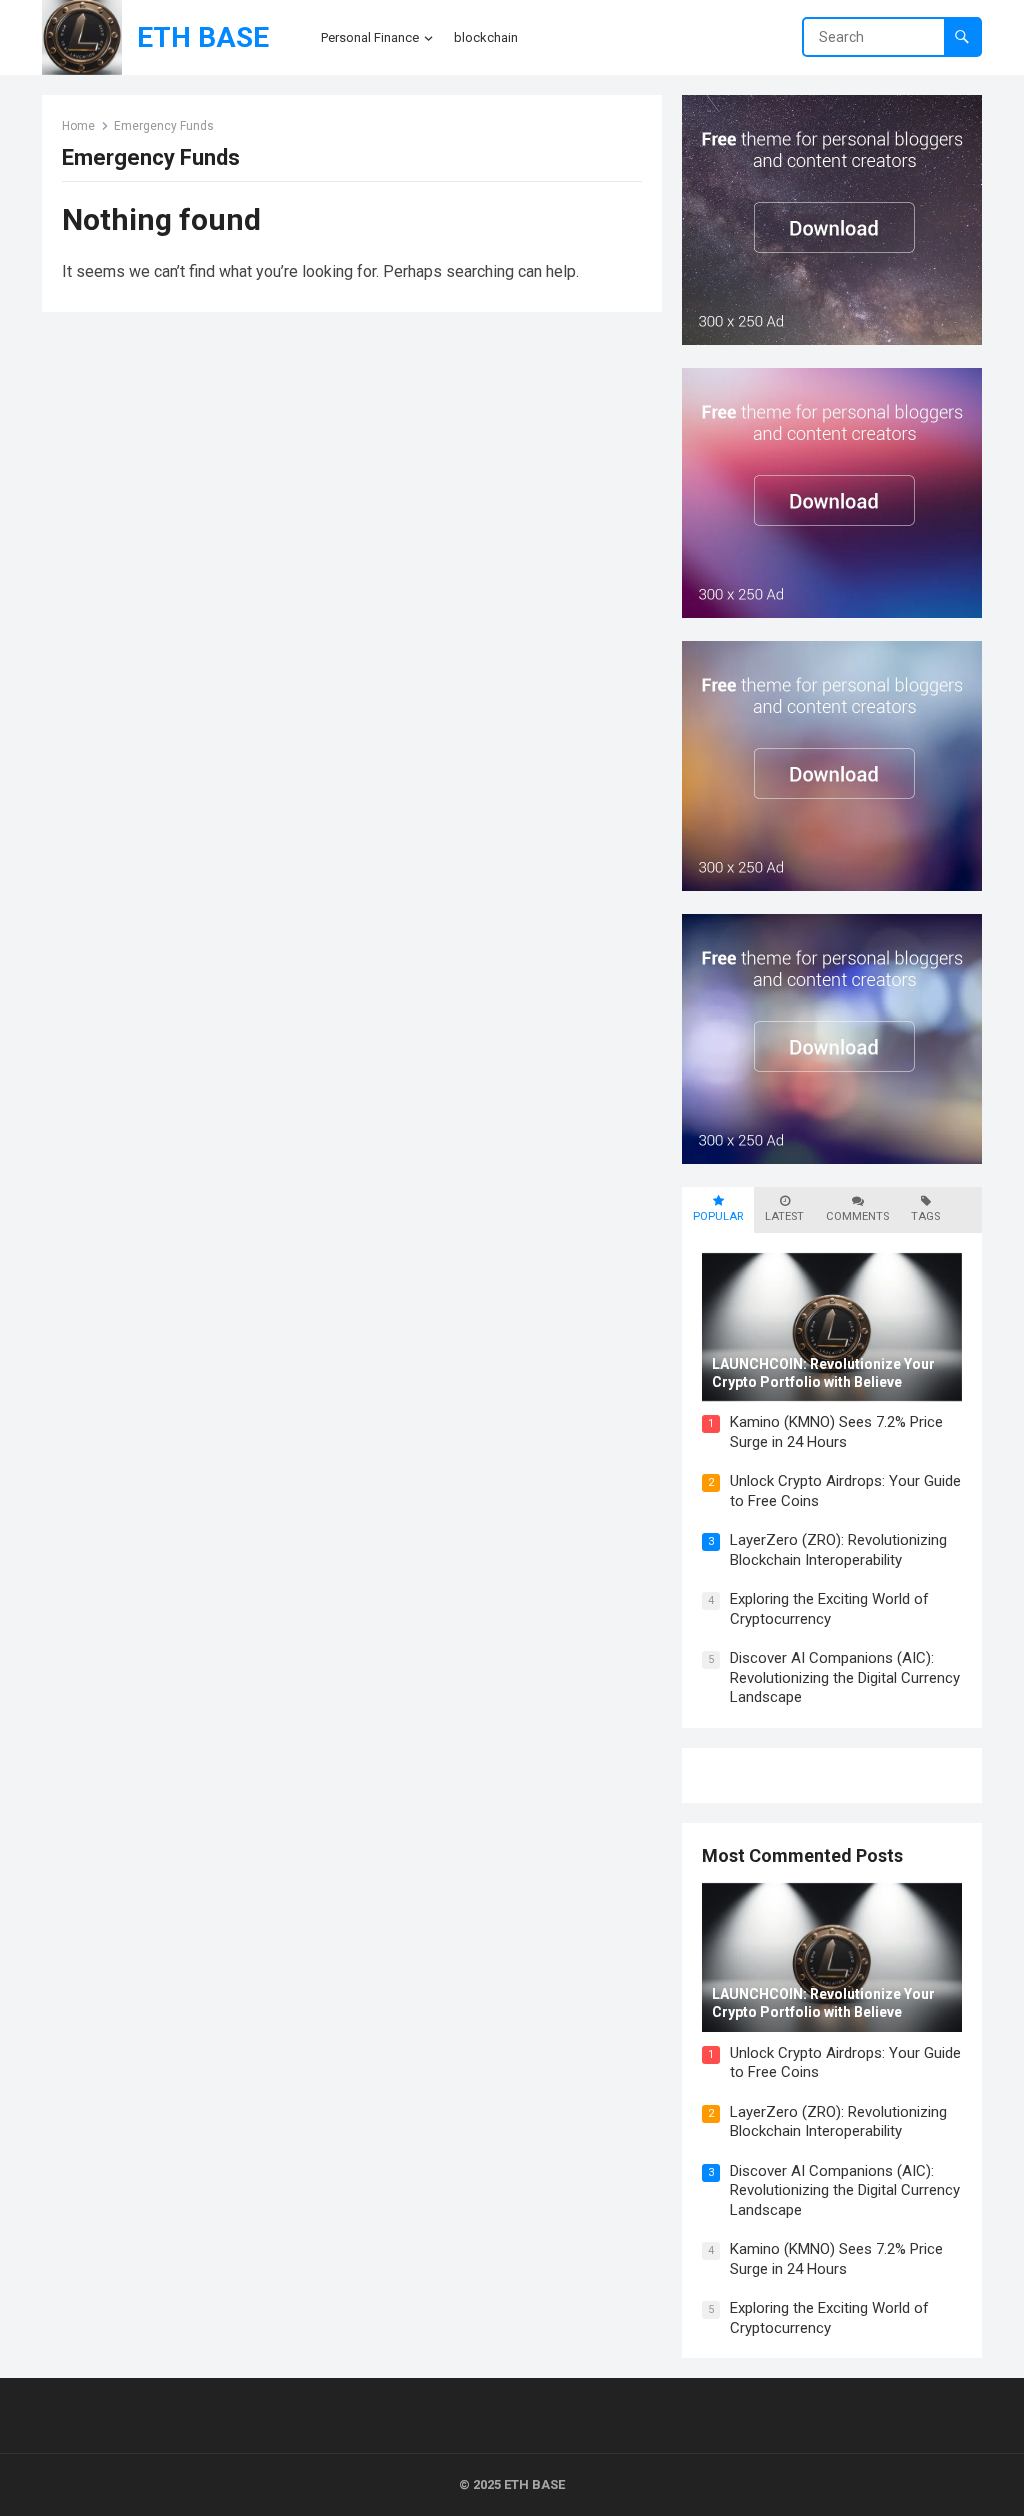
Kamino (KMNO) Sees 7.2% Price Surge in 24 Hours (836, 1432)
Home (78, 126)
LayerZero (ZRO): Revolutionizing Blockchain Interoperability (838, 1550)
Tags (925, 1216)
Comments (857, 1216)
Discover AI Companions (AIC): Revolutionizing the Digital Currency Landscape (845, 1677)
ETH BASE (203, 37)
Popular (718, 1216)
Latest (784, 1216)
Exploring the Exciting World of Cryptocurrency (829, 1609)
